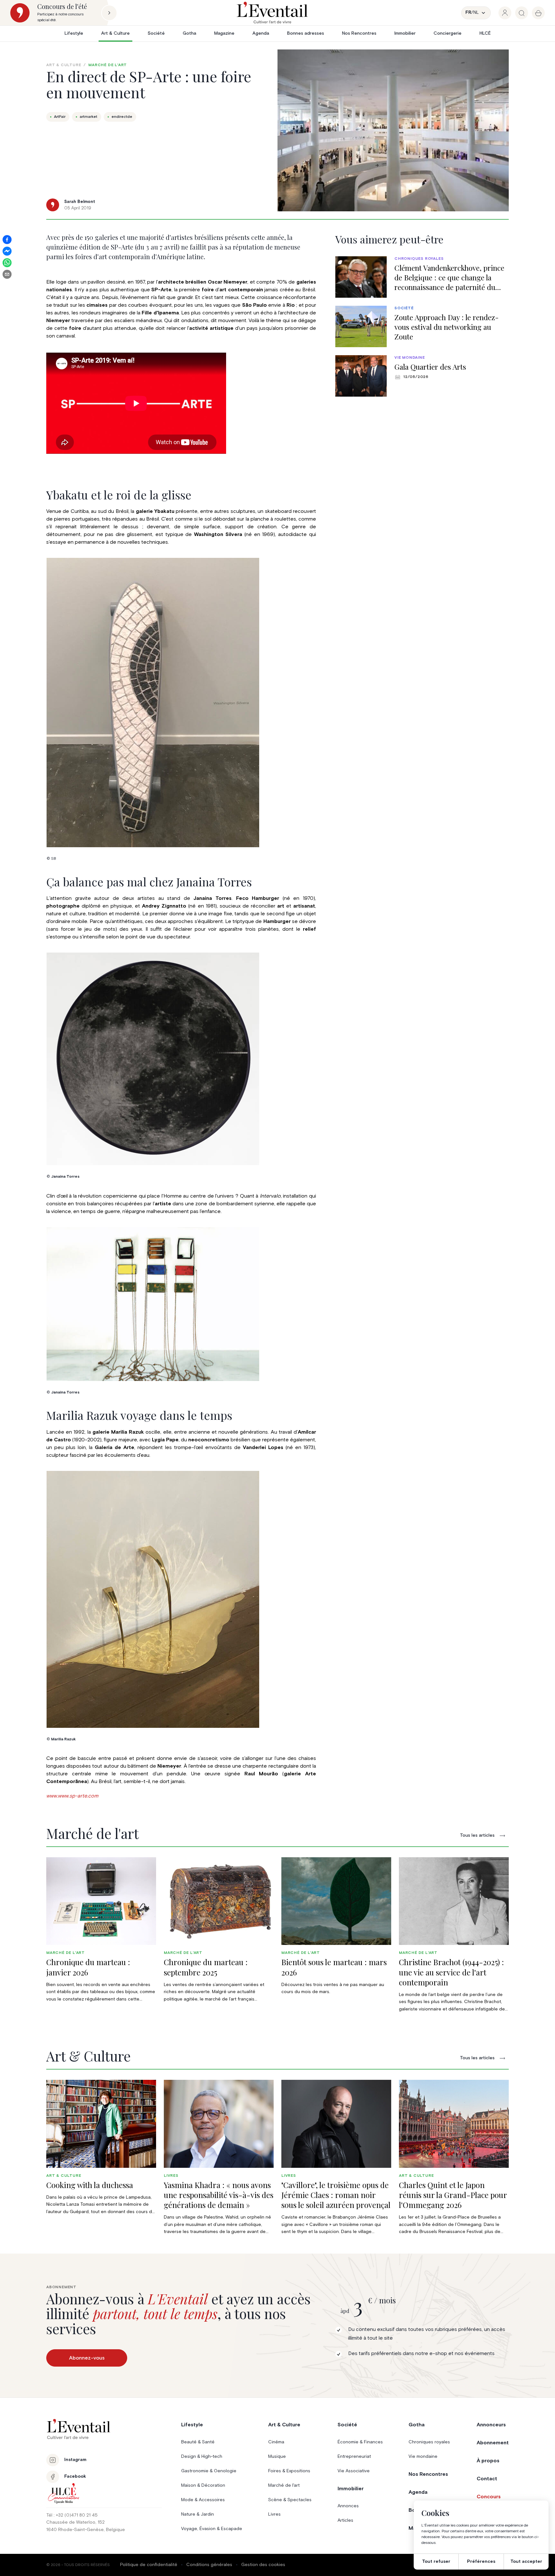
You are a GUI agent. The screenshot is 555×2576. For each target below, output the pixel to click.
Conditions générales (209, 2565)
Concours (489, 2497)
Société (156, 33)
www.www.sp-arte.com (72, 1796)
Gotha (189, 33)
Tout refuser (436, 2562)
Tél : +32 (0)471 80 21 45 (72, 2515)
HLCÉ (485, 33)
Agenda (261, 33)
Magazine (224, 33)
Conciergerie (448, 33)
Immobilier (405, 33)
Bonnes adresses (306, 33)
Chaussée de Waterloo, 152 (75, 2522)
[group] (505, 13)
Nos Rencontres (359, 33)
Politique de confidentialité (149, 2565)
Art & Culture (115, 33)
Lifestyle (74, 33)
